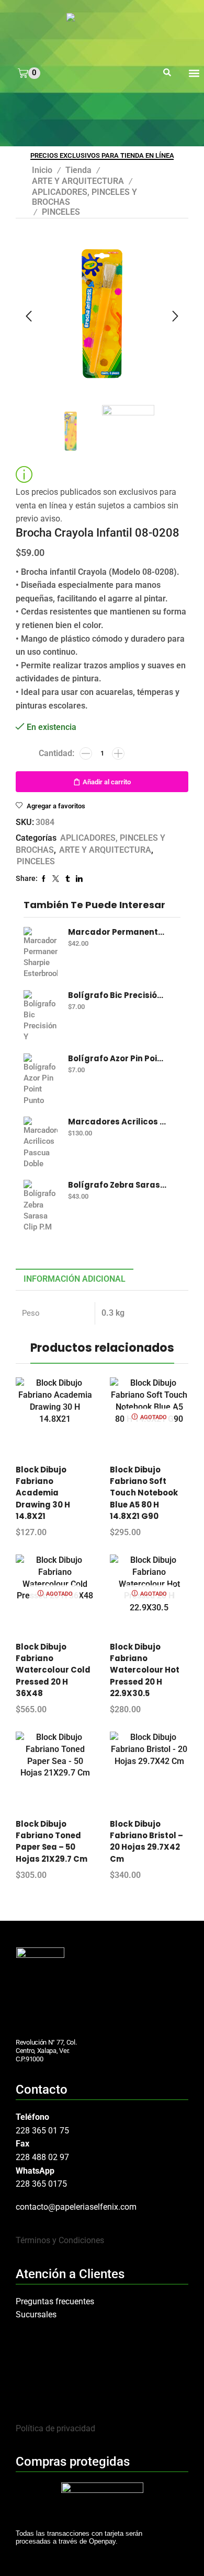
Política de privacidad (55, 2428)
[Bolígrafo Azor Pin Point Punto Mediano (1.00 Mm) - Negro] (41, 1080)
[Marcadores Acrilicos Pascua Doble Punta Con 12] (41, 1143)
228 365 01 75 (42, 2131)
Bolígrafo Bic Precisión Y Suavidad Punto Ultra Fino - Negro (118, 995)
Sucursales (36, 2314)
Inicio (42, 170)
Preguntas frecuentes (55, 2301)
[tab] (75, 1279)
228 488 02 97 (42, 2157)
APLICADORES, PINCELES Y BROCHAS (84, 197)
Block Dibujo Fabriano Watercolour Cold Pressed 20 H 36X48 (53, 1670)
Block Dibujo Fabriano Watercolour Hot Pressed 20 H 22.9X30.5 (145, 1670)
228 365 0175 (41, 2184)
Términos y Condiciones (60, 2240)
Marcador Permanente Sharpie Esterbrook (118, 932)
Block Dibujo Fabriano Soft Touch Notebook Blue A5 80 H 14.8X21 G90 (144, 1493)
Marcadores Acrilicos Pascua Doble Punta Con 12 (118, 1122)
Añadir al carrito (107, 782)
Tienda (78, 170)
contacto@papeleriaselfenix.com (76, 2207)
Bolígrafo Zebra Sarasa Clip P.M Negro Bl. (118, 1185)
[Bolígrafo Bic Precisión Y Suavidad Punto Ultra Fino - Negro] (41, 1016)
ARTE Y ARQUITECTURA (78, 181)
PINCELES (61, 212)
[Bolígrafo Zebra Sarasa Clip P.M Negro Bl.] (41, 1206)
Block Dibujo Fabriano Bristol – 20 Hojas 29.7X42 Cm (146, 1841)
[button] (167, 73)
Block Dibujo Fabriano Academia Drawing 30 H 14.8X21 (43, 1493)
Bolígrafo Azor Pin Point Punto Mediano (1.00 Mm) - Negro (118, 1059)
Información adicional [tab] (75, 1279)
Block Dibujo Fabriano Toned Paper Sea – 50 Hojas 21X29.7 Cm (52, 1841)
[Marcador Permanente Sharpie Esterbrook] (41, 953)
